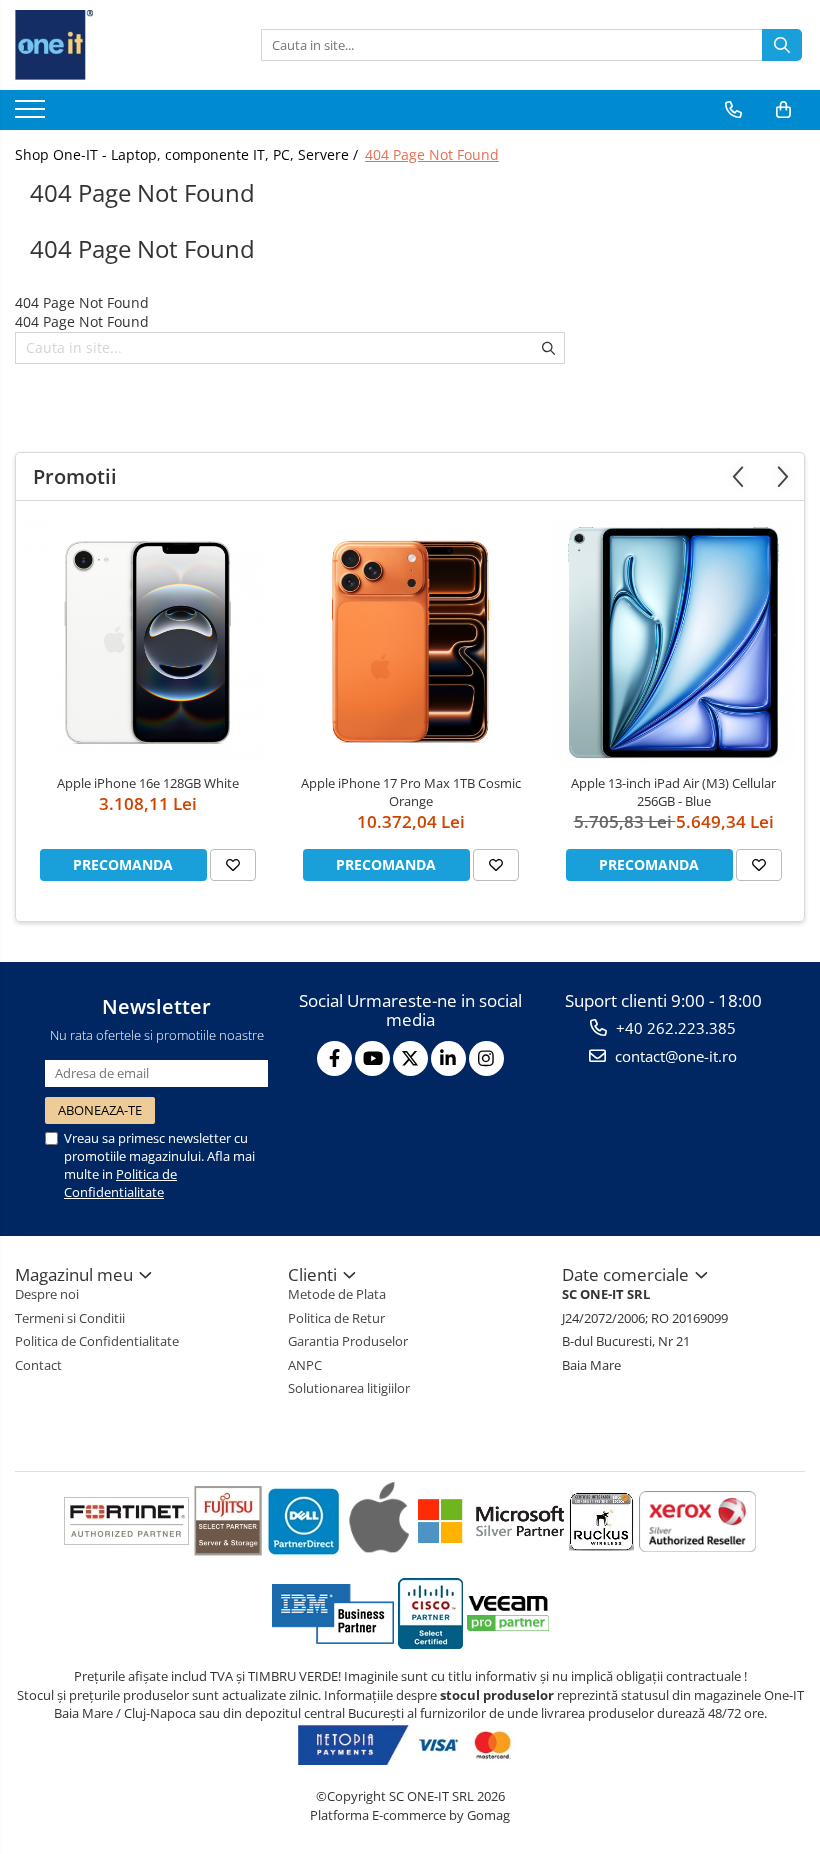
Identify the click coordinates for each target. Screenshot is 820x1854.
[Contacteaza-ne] (733, 110)
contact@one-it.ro (674, 1056)
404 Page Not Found (432, 154)
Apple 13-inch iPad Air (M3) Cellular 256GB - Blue (673, 792)
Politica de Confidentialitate (120, 1183)
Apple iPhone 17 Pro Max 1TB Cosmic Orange (411, 792)
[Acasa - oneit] (115, 45)
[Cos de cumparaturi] (783, 110)
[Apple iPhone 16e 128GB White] (147, 642)
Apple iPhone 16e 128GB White (148, 783)
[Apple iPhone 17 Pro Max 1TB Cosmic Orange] (410, 642)
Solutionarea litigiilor (349, 1388)
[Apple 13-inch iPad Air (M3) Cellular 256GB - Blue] (673, 642)
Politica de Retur (336, 1318)
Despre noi (47, 1294)
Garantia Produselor (348, 1341)
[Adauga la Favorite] (233, 865)
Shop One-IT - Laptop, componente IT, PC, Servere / (188, 154)
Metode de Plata (337, 1294)
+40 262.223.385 (674, 1028)
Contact (38, 1365)
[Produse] (32, 115)
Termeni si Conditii (70, 1318)
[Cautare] (782, 45)
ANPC (305, 1365)
